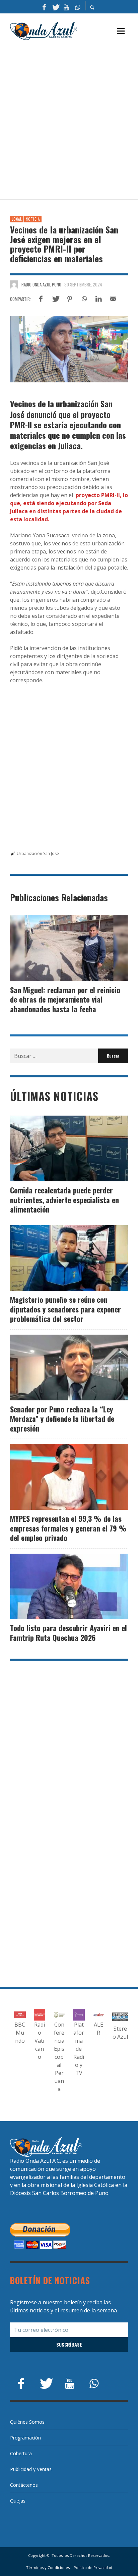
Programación (25, 2438)
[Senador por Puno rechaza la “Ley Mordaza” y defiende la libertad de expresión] (58, 1367)
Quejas (18, 2501)
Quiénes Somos (27, 2422)
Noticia (33, 219)
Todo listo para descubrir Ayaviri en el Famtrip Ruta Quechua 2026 (68, 1633)
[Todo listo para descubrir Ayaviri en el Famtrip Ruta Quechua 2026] (58, 1586)
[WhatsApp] (77, 7)
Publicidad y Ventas (31, 2469)
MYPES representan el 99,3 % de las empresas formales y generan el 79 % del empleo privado (68, 1528)
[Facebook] (44, 7)
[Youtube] (66, 7)
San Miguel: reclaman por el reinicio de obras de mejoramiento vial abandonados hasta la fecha (65, 999)
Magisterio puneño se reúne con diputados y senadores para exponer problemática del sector (65, 1309)
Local (17, 219)
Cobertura (21, 2453)
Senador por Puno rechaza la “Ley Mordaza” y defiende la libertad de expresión (62, 1419)
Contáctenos (24, 2485)
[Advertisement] (69, 120)
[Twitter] (55, 7)
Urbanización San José (38, 853)
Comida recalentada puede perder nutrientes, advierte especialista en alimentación (64, 1200)
